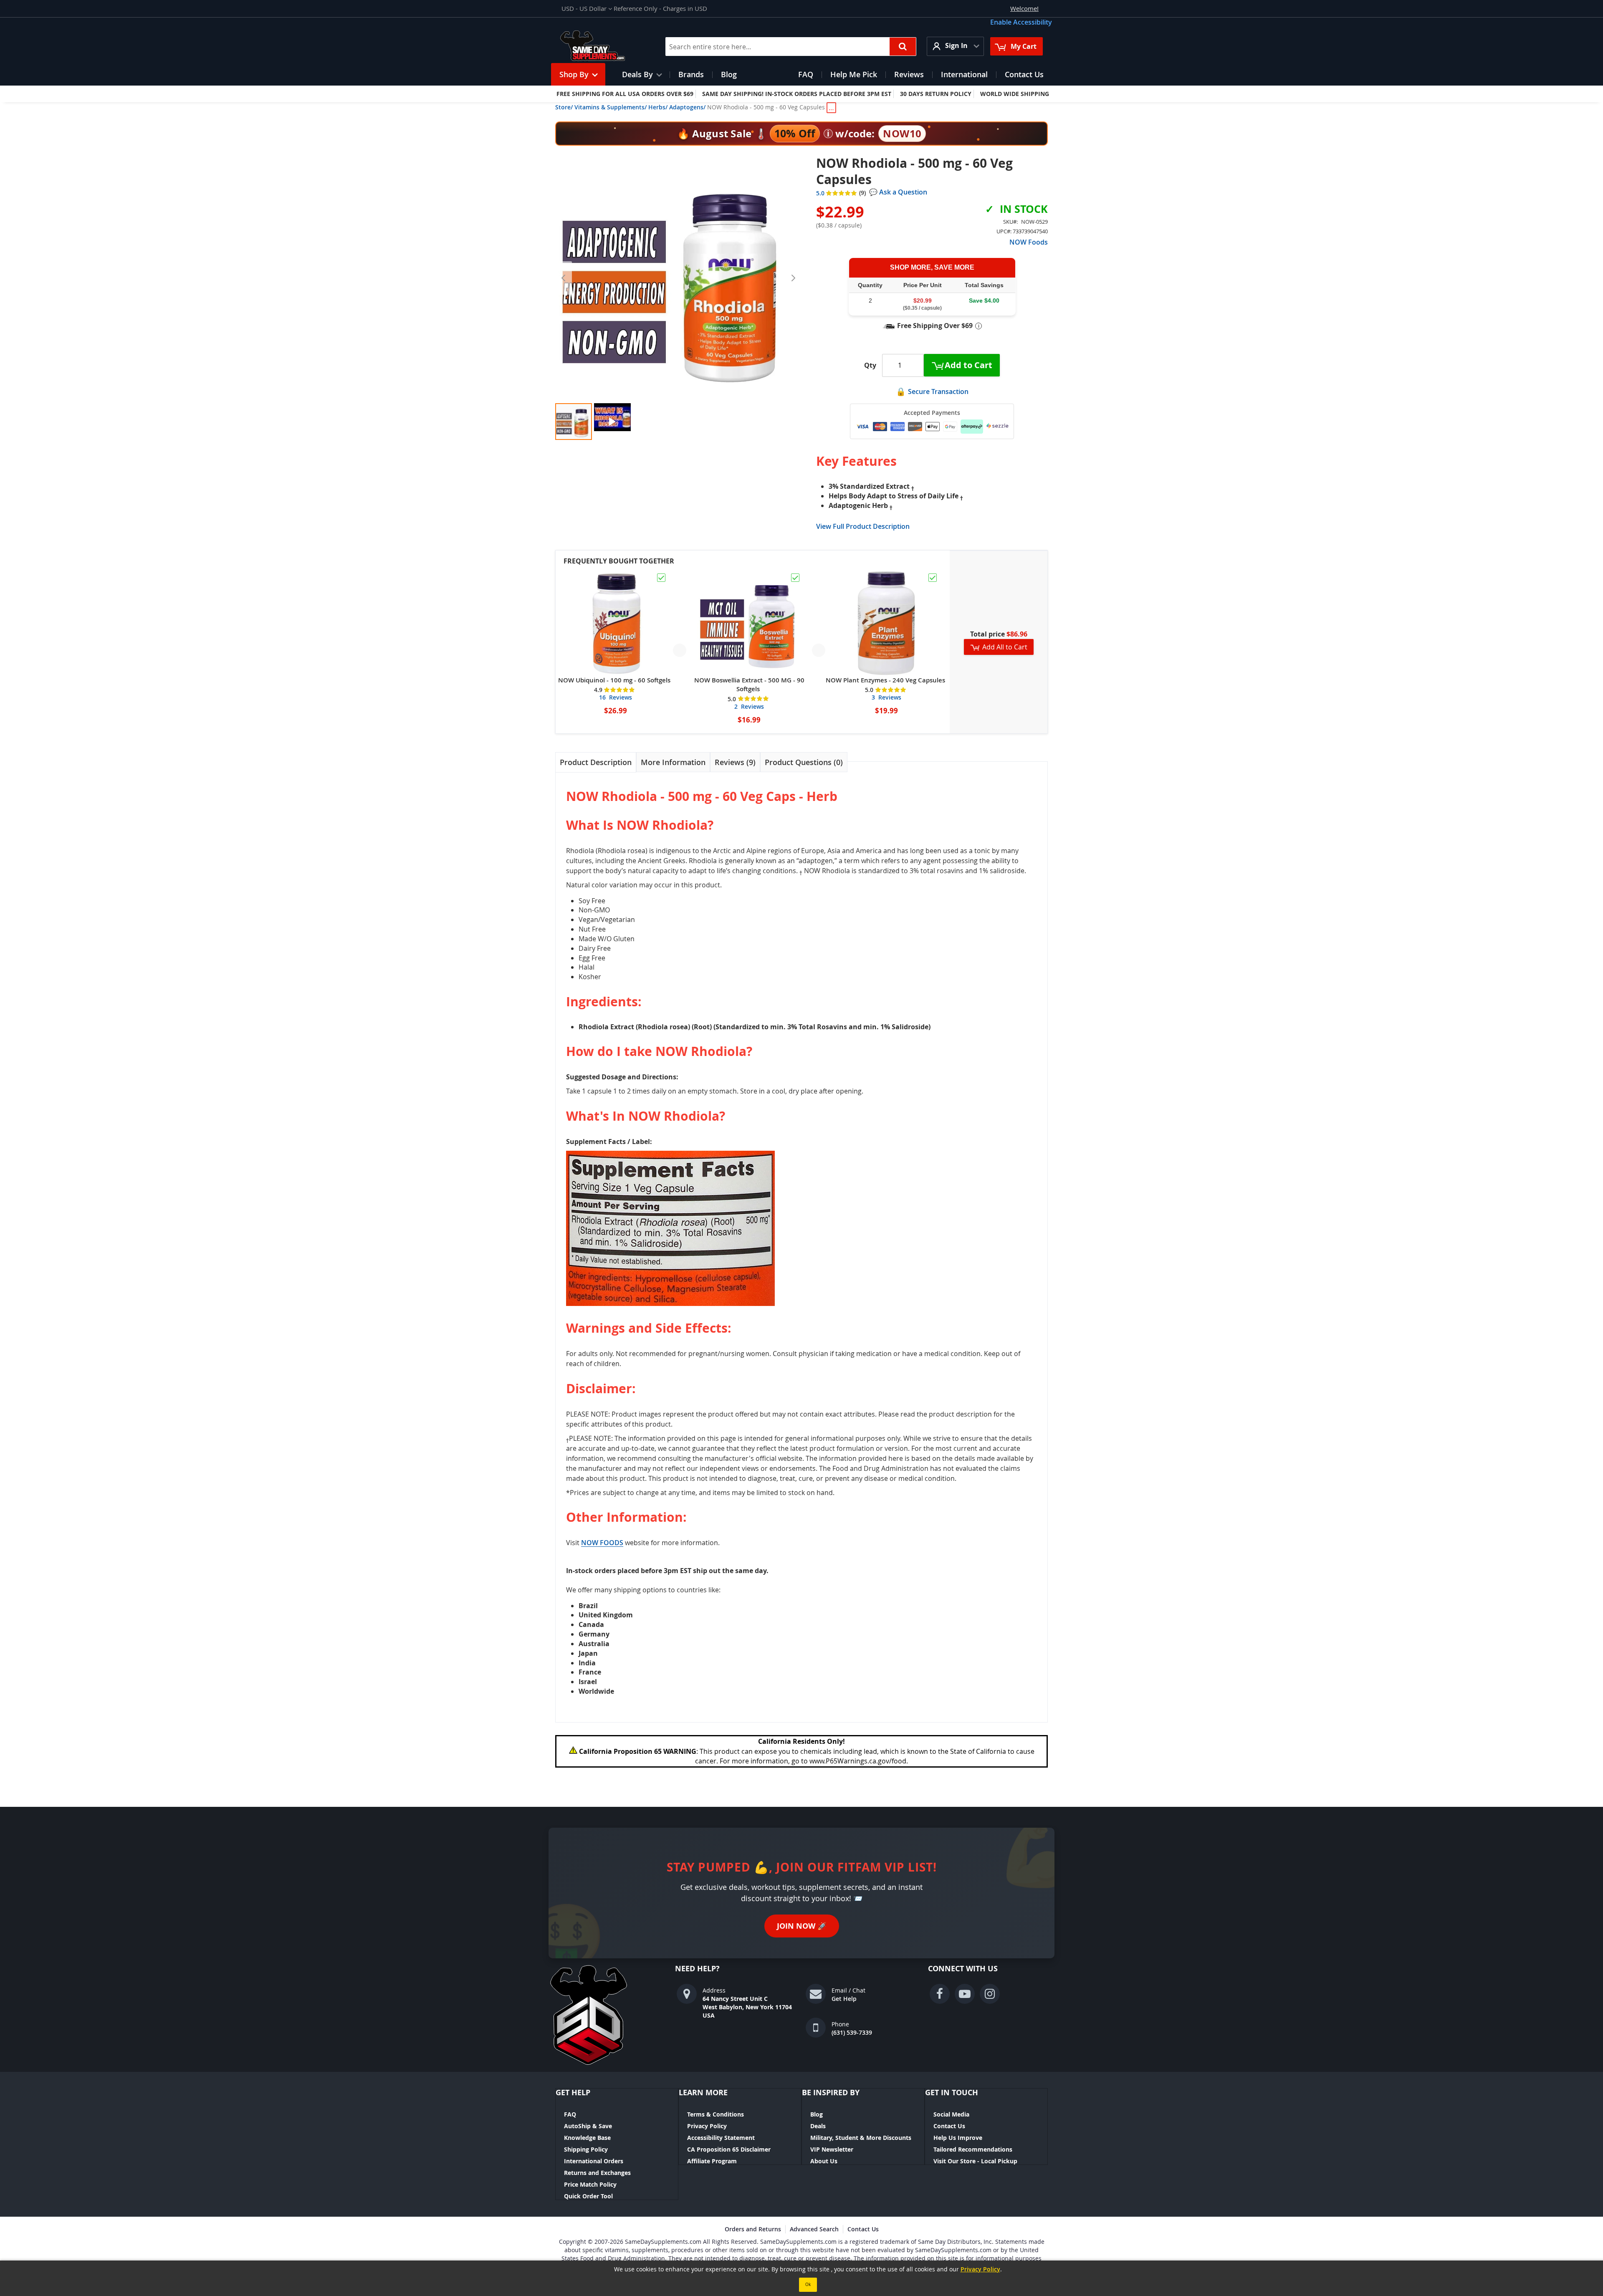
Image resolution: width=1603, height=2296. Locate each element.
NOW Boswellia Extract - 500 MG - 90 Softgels (749, 685)
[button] (587, 9)
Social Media (951, 2114)
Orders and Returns (753, 2229)
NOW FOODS (602, 1543)
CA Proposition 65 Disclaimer (729, 2149)
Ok (808, 2285)
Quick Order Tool (588, 2196)
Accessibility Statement (721, 2138)
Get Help (844, 1999)
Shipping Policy (586, 2149)
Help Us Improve (958, 2138)
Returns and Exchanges (597, 2173)
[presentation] (596, 762)
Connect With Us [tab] (963, 1969)
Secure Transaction (938, 392)
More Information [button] (673, 762)
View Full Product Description (863, 526)
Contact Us (949, 2126)
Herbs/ (658, 107)
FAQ (570, 2114)
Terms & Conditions (716, 2114)
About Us (824, 2161)
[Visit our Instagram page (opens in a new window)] (990, 1994)
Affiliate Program (712, 2161)
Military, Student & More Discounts (861, 2138)
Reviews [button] (734, 762)
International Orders (594, 2161)
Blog (817, 2114)
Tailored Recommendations (973, 2149)
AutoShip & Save (588, 2126)
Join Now (802, 1926)
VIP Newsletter (832, 2149)
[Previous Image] (564, 278)
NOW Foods (1029, 242)
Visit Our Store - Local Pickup (975, 2161)
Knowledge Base (587, 2138)
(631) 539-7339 (852, 2032)
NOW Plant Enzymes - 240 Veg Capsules (885, 680)
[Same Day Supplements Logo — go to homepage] (603, 46)
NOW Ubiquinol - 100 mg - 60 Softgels (614, 680)
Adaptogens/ (687, 107)
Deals (818, 2126)
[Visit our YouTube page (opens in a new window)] (965, 1994)
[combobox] (791, 47)
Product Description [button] (596, 762)
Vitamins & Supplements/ (611, 107)
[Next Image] (793, 278)
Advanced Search (814, 2229)
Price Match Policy (590, 2184)
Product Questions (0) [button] (804, 762)
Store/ (564, 107)
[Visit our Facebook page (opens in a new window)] (940, 1994)
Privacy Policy (707, 2126)
